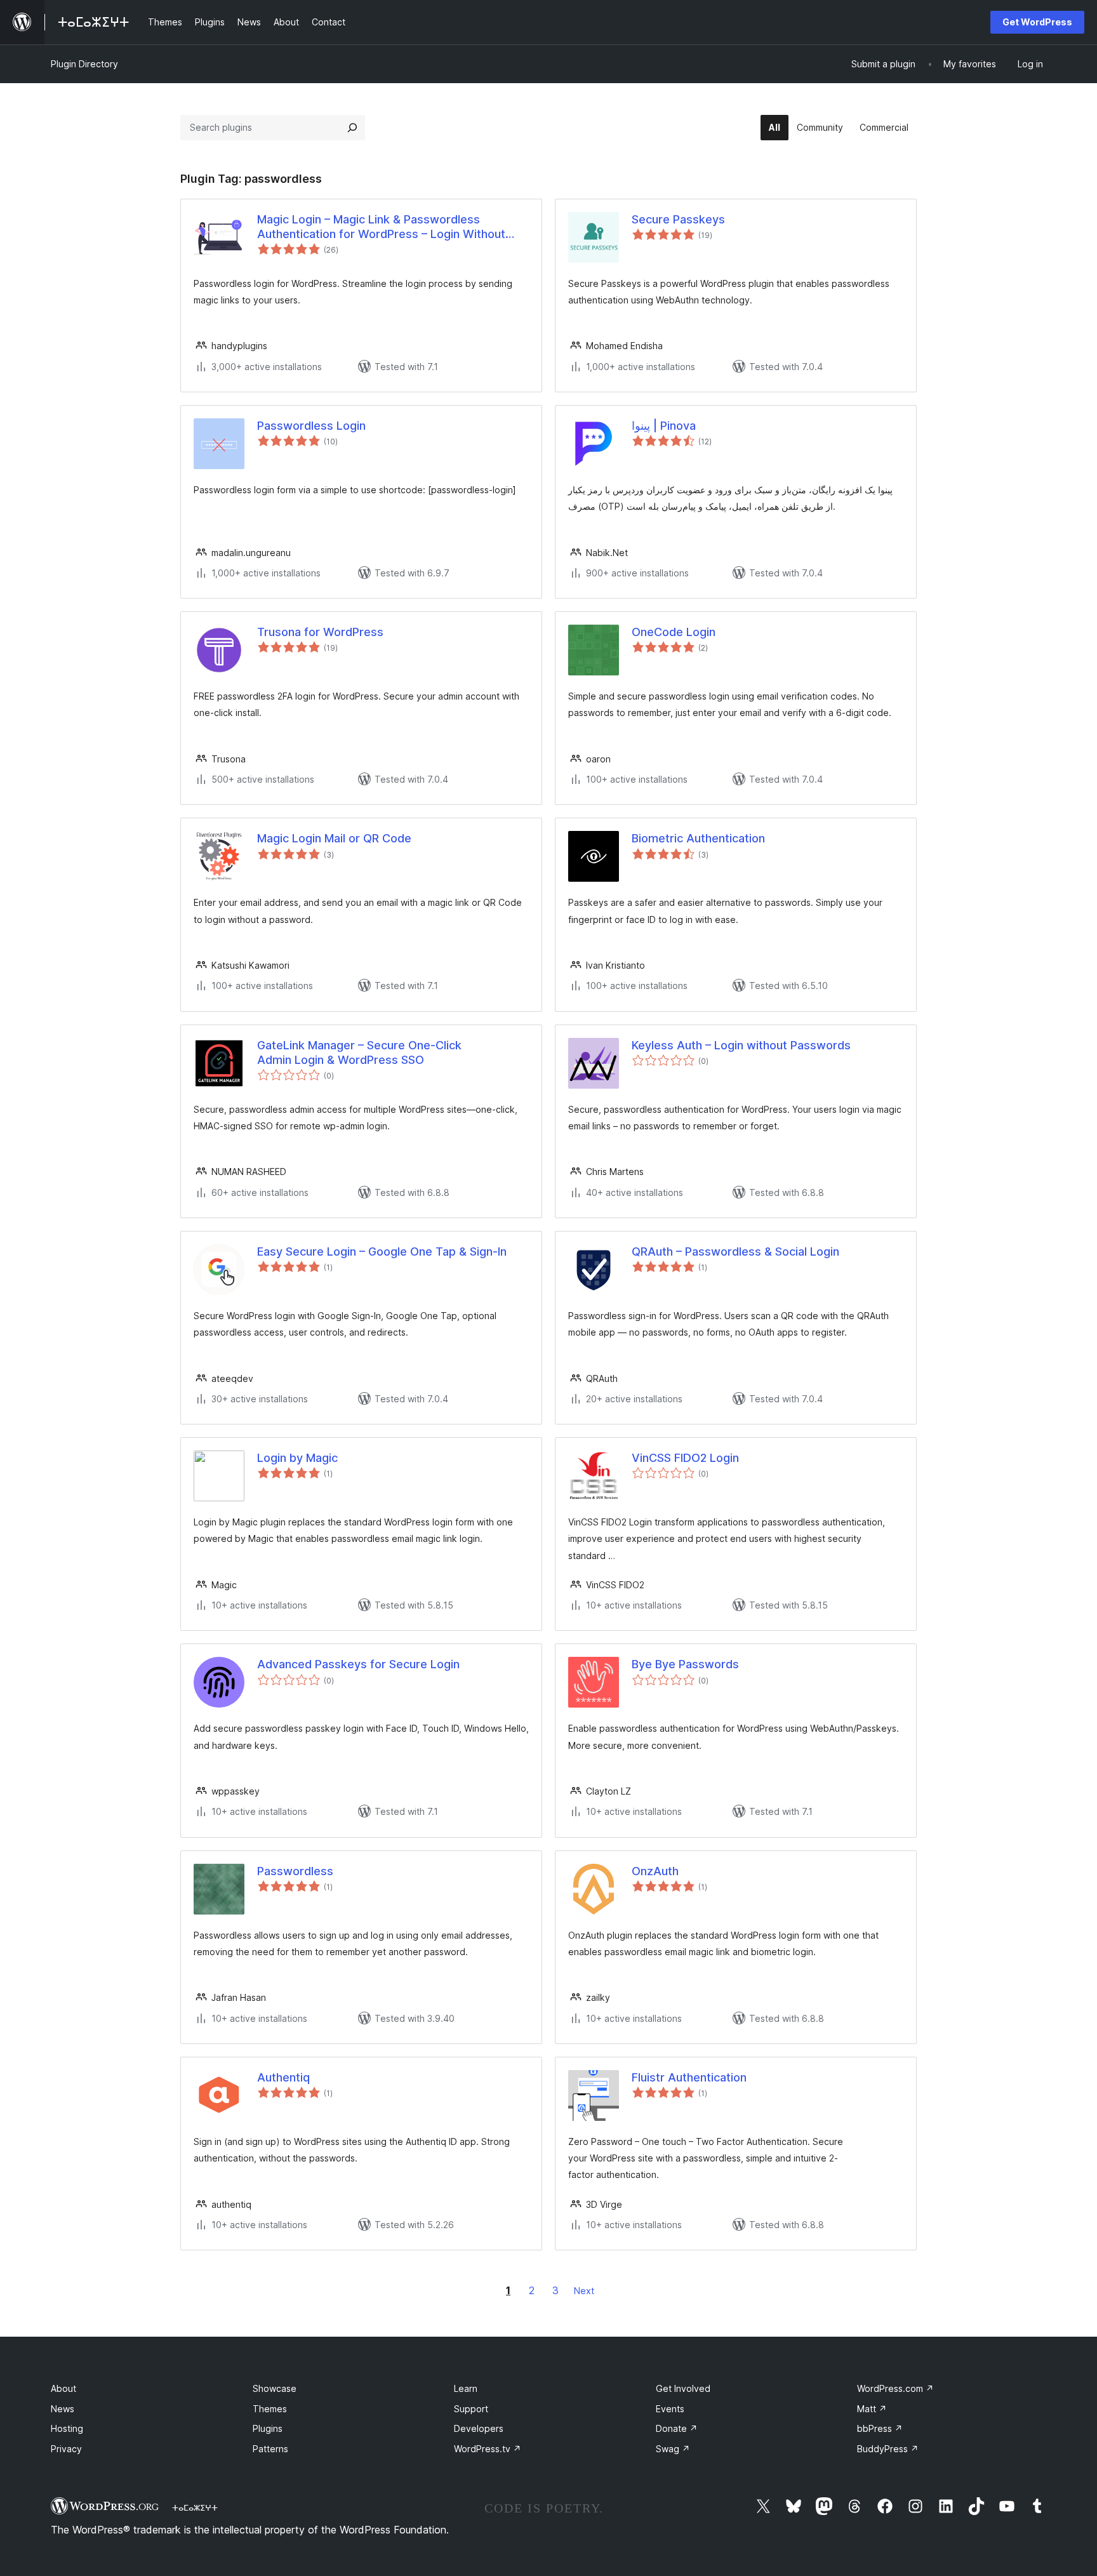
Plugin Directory (84, 64)
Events (670, 2409)
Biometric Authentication (698, 838)
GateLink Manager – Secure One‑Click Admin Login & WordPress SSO (359, 1052)
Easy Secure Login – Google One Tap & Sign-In (382, 1251)
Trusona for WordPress (320, 632)
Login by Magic (297, 1458)
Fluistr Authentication (689, 2077)
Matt (872, 2409)
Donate (677, 2428)
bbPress (880, 2428)
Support (471, 2409)
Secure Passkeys (678, 219)
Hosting (67, 2428)
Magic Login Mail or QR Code (334, 838)
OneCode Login (674, 632)
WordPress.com (895, 2388)
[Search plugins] (352, 128)
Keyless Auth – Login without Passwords (741, 1045)
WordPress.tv (488, 2449)
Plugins (268, 2428)
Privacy (66, 2449)
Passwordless (295, 1871)
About (63, 2388)
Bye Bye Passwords (685, 1664)
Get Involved (683, 2388)
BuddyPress (888, 2449)
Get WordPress (1037, 22)
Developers (479, 2428)
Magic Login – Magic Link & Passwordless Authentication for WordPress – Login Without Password (381, 227)
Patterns (270, 2449)
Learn (466, 2388)
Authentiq (283, 2077)
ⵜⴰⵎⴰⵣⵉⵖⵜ (195, 2507)
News (63, 2409)
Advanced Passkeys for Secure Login (358, 1664)
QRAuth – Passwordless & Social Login (735, 1251)
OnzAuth (655, 1871)
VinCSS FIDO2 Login (685, 1458)
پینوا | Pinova (664, 426)
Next (584, 2291)
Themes (270, 2409)
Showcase (275, 2388)
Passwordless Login (311, 426)
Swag (673, 2449)
